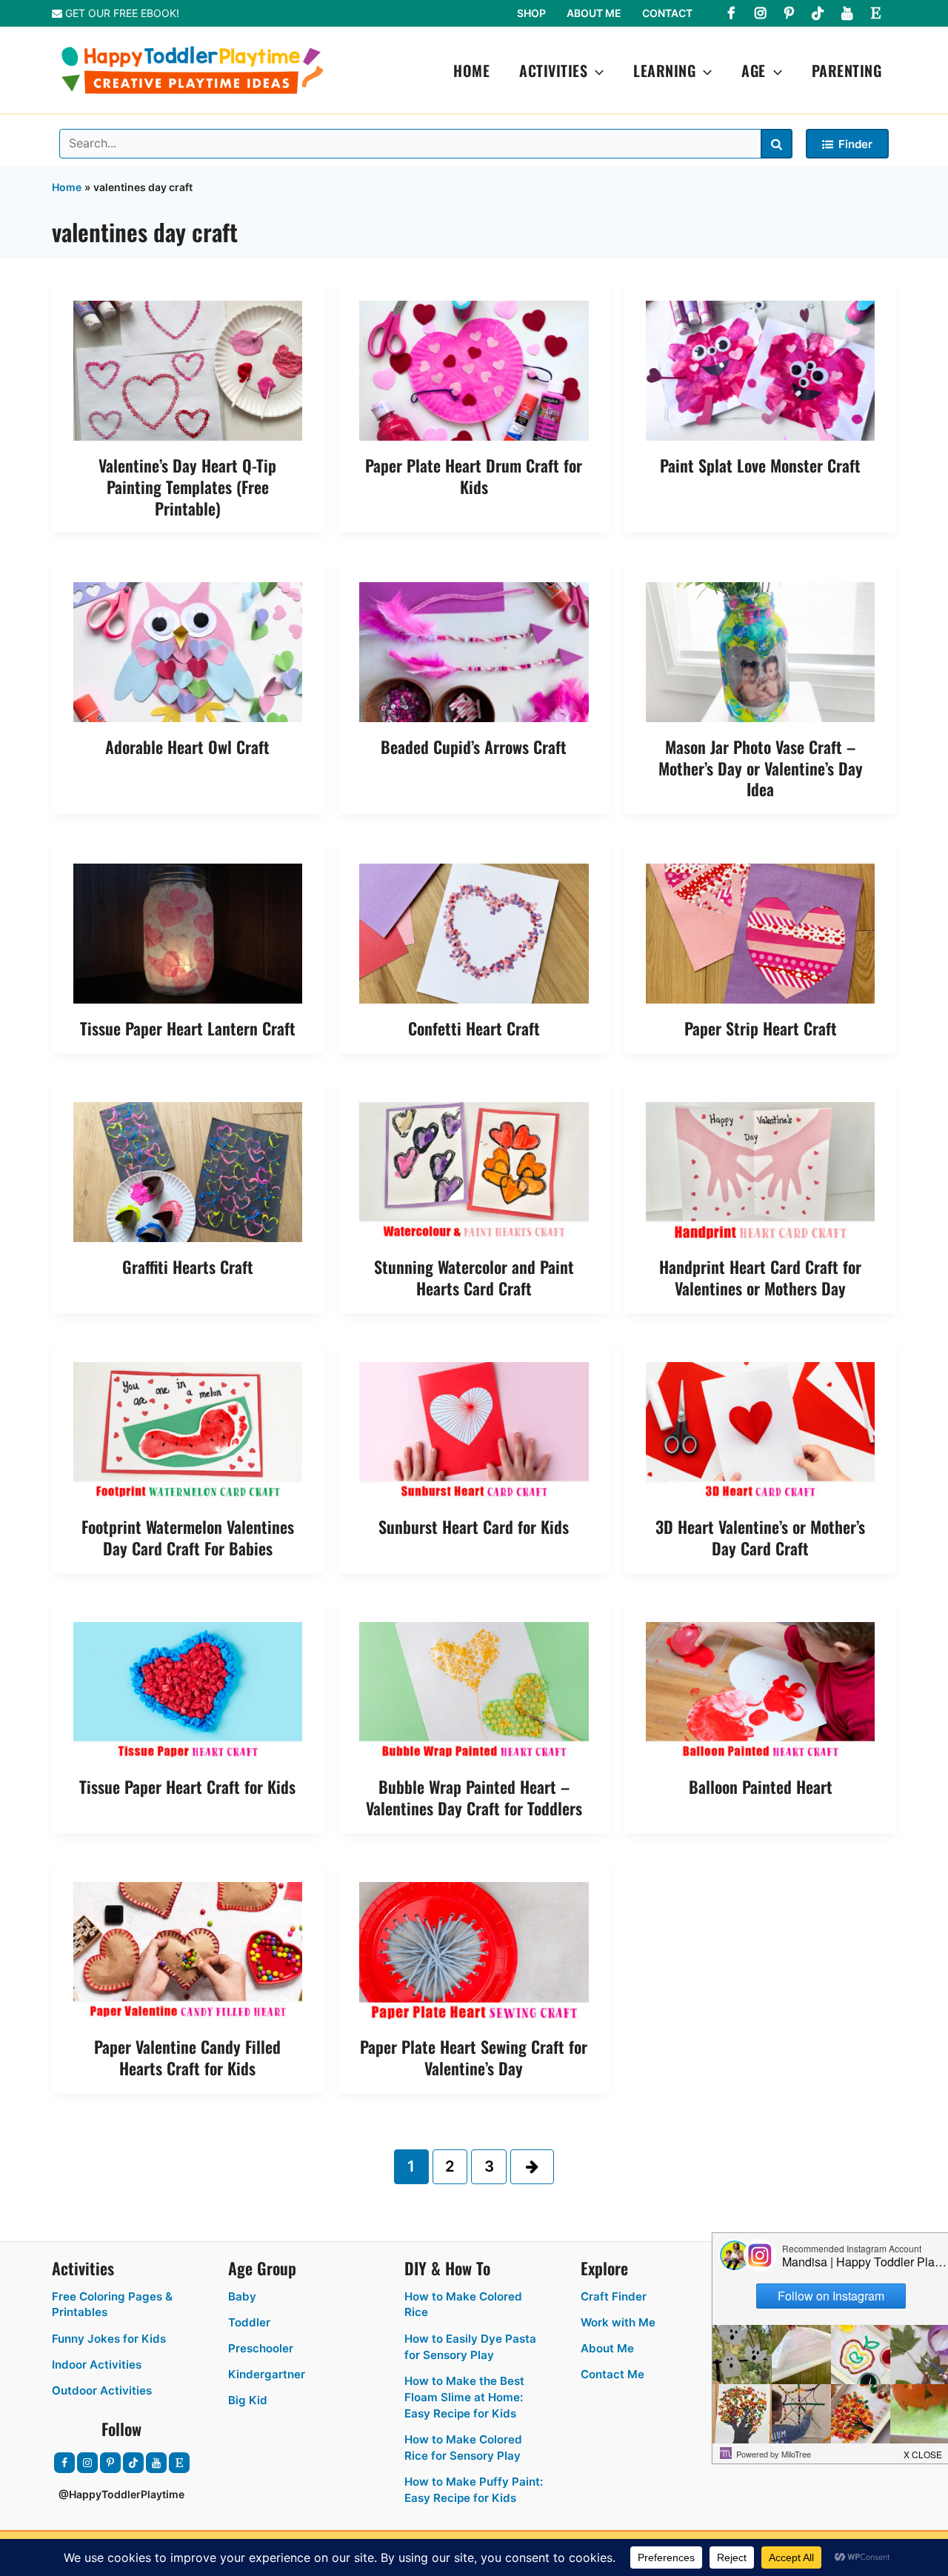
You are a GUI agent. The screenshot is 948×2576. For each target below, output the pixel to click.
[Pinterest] (789, 13)
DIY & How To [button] (447, 2268)
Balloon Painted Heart (761, 1786)
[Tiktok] (818, 13)
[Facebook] (731, 13)
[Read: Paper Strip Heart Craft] (761, 932)
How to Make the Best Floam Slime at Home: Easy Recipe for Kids (464, 2397)
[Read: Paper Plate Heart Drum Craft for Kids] (474, 370)
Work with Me (618, 2322)
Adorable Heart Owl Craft (187, 747)
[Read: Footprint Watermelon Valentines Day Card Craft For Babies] (188, 1431)
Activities (553, 70)
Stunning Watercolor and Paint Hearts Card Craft (474, 1277)
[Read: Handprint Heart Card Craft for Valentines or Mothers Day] (761, 1171)
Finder (855, 144)
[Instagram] (760, 13)
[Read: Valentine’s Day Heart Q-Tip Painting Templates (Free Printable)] (188, 370)
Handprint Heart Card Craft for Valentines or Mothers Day (760, 1277)
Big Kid (248, 2400)
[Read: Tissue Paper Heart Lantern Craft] (188, 932)
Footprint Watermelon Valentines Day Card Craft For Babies (188, 1537)
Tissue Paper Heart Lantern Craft (188, 1028)
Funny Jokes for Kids (109, 2339)
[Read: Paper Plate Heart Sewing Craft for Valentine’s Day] (474, 1951)
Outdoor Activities (102, 2390)
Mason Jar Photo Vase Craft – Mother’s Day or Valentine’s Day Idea (761, 768)
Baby (242, 2296)
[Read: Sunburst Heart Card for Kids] (474, 1431)
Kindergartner (267, 2374)
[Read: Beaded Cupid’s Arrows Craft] (474, 651)
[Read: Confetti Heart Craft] (474, 932)
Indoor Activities (97, 2365)
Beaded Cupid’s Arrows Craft (474, 747)
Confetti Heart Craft (474, 1028)
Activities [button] (83, 2268)
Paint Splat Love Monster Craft (760, 465)
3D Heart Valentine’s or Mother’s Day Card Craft (760, 1537)
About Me (594, 13)
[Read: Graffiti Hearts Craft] (188, 1171)
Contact (667, 13)
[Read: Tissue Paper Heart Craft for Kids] (188, 1691)
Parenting (847, 70)
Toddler (249, 2322)
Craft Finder (614, 2296)
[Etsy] (875, 13)
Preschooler (261, 2348)
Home (471, 70)
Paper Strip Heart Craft (761, 1028)
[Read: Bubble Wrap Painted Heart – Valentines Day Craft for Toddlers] (474, 1691)
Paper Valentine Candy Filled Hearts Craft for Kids (187, 2057)
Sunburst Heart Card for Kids (474, 1526)
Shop (531, 13)
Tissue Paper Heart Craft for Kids (187, 1786)
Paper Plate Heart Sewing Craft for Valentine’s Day (474, 2057)
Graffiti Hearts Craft (188, 1267)
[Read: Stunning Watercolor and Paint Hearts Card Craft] (474, 1171)
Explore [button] (604, 2268)
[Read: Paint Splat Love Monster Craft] (761, 370)
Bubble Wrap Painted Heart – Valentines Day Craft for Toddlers (474, 1797)
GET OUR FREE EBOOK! (121, 13)
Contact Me (612, 2374)
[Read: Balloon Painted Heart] (761, 1691)
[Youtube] (847, 13)
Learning (664, 70)
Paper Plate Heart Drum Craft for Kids (474, 476)
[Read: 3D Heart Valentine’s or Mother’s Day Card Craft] (761, 1431)
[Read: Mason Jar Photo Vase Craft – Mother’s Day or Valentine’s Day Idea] (761, 651)
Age (754, 70)
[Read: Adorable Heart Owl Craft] (188, 651)
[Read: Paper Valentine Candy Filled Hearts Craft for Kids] (188, 1951)
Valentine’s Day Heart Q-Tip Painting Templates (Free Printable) (187, 486)
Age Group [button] (262, 2268)
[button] (595, 70)
